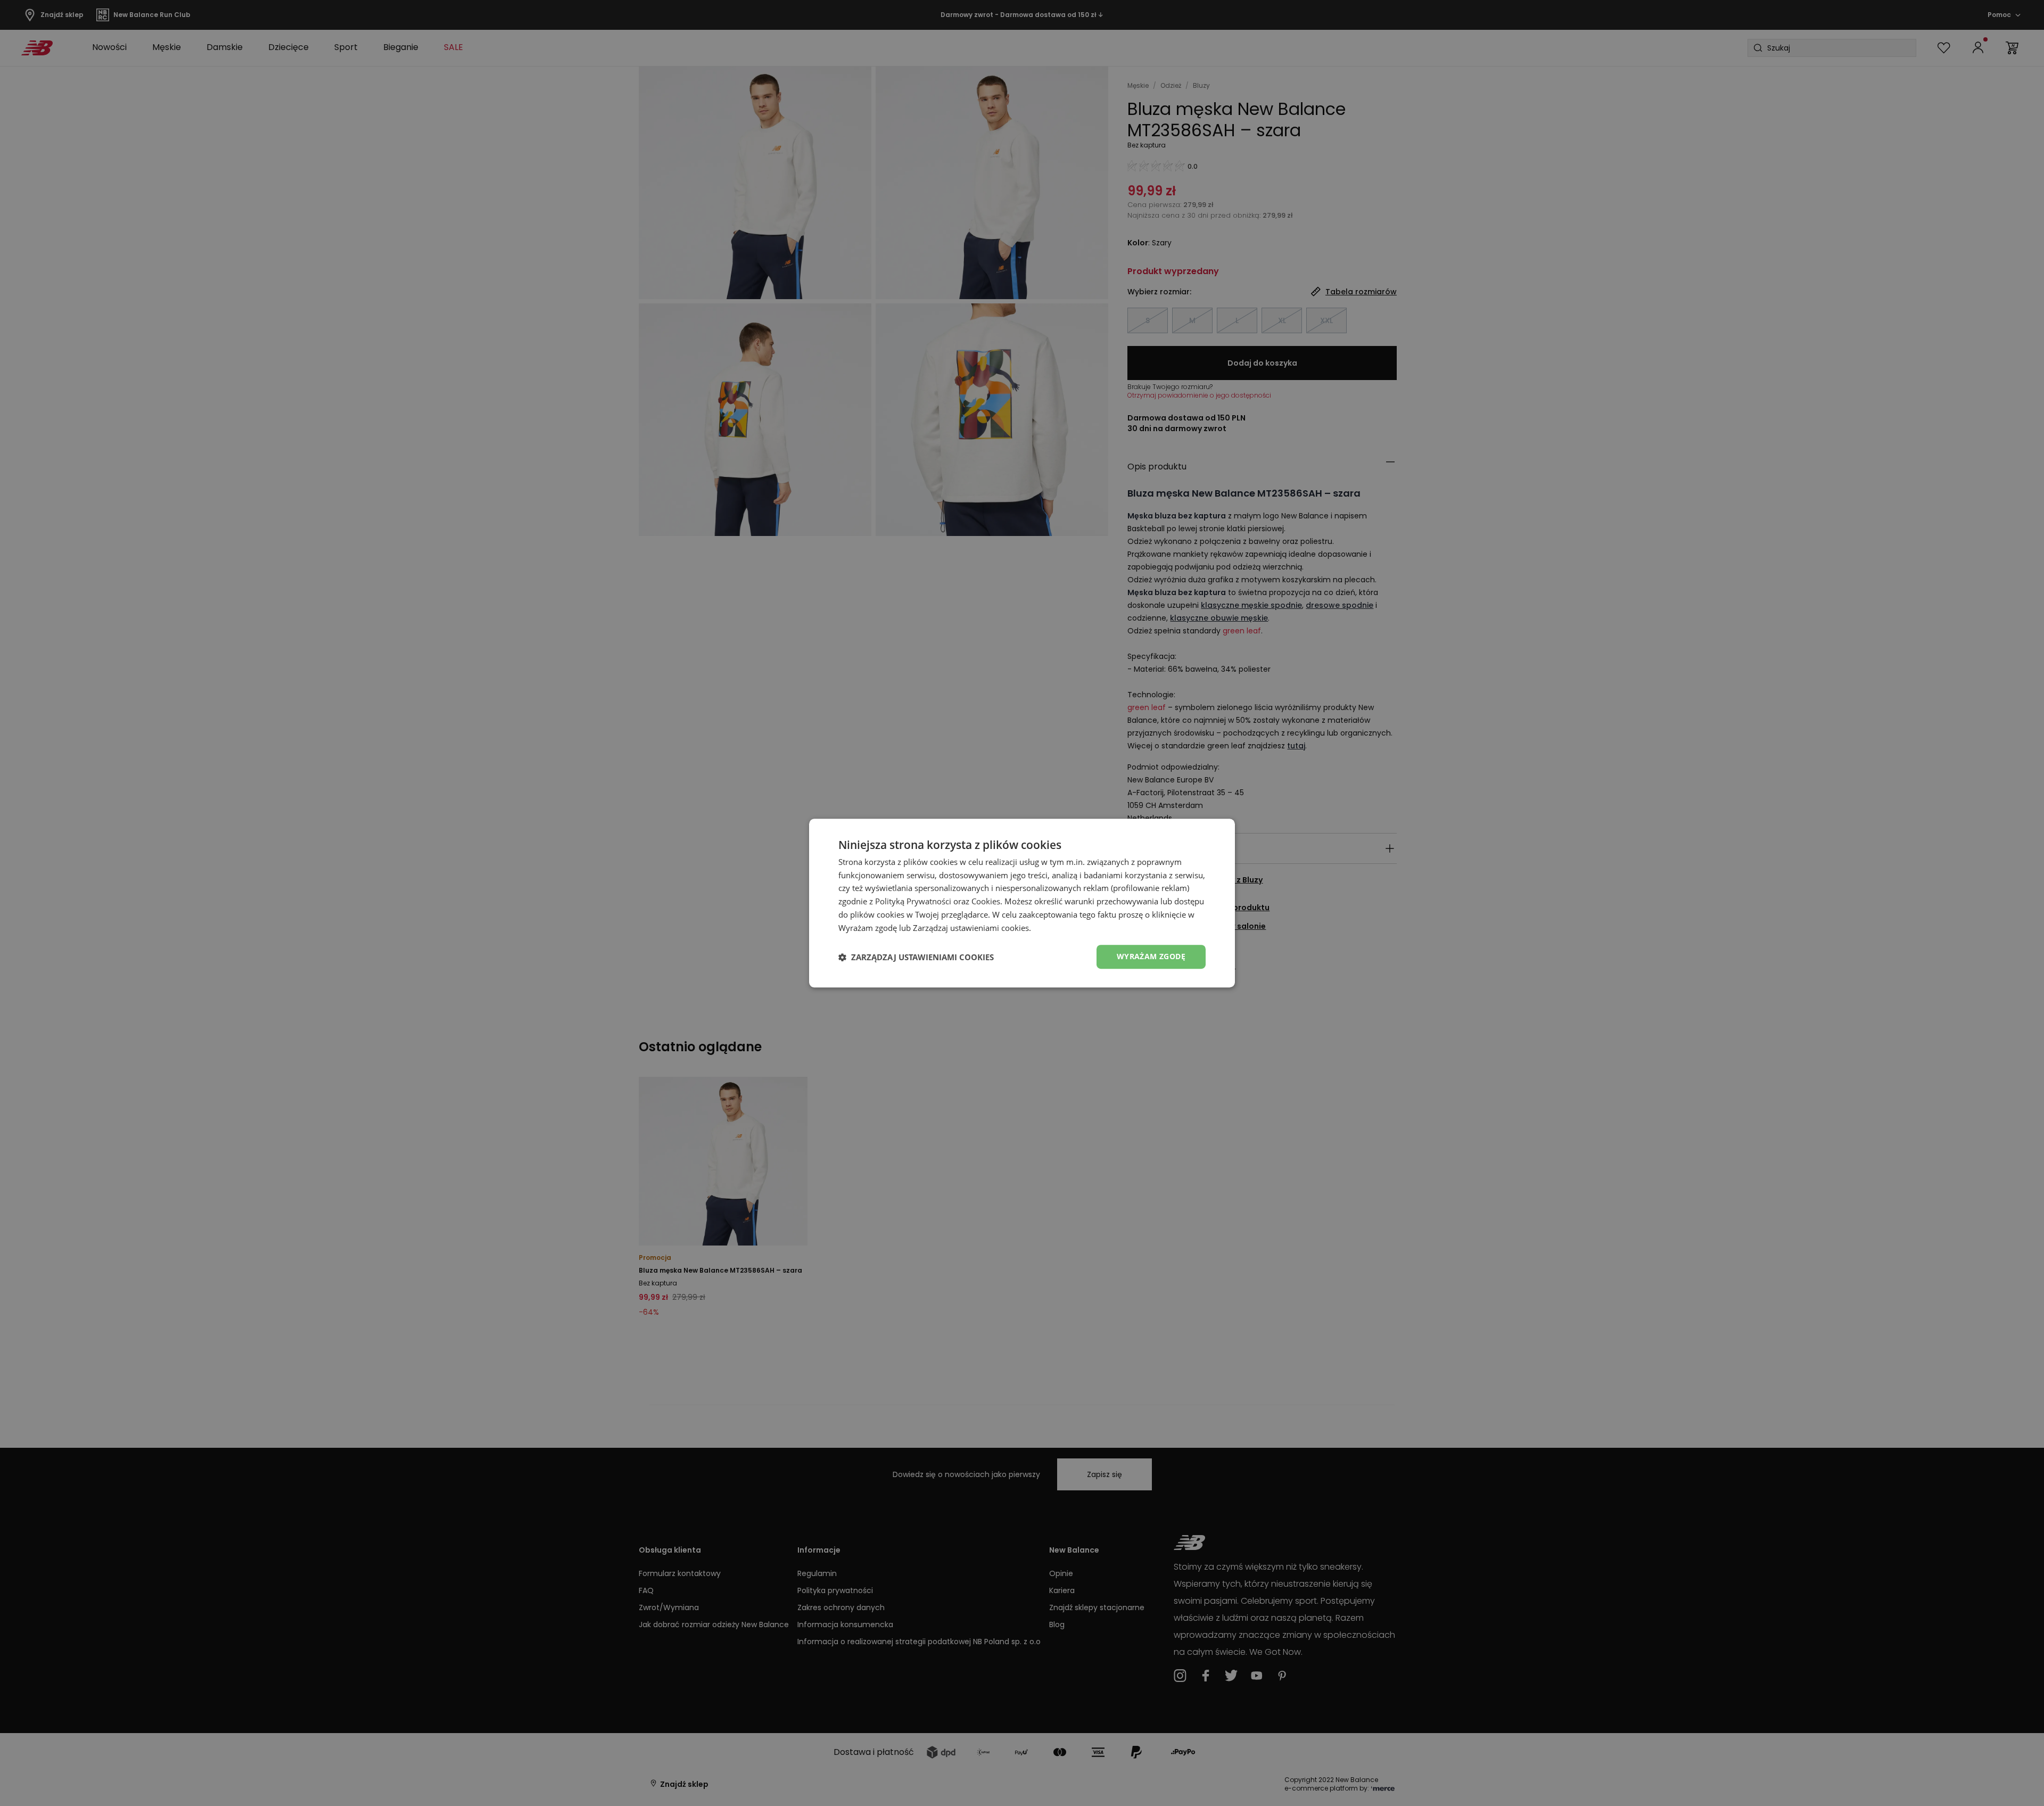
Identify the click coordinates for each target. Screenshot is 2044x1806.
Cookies (986, 901)
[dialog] (1022, 903)
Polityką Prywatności (913, 901)
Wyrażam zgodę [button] (1151, 957)
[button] (916, 957)
